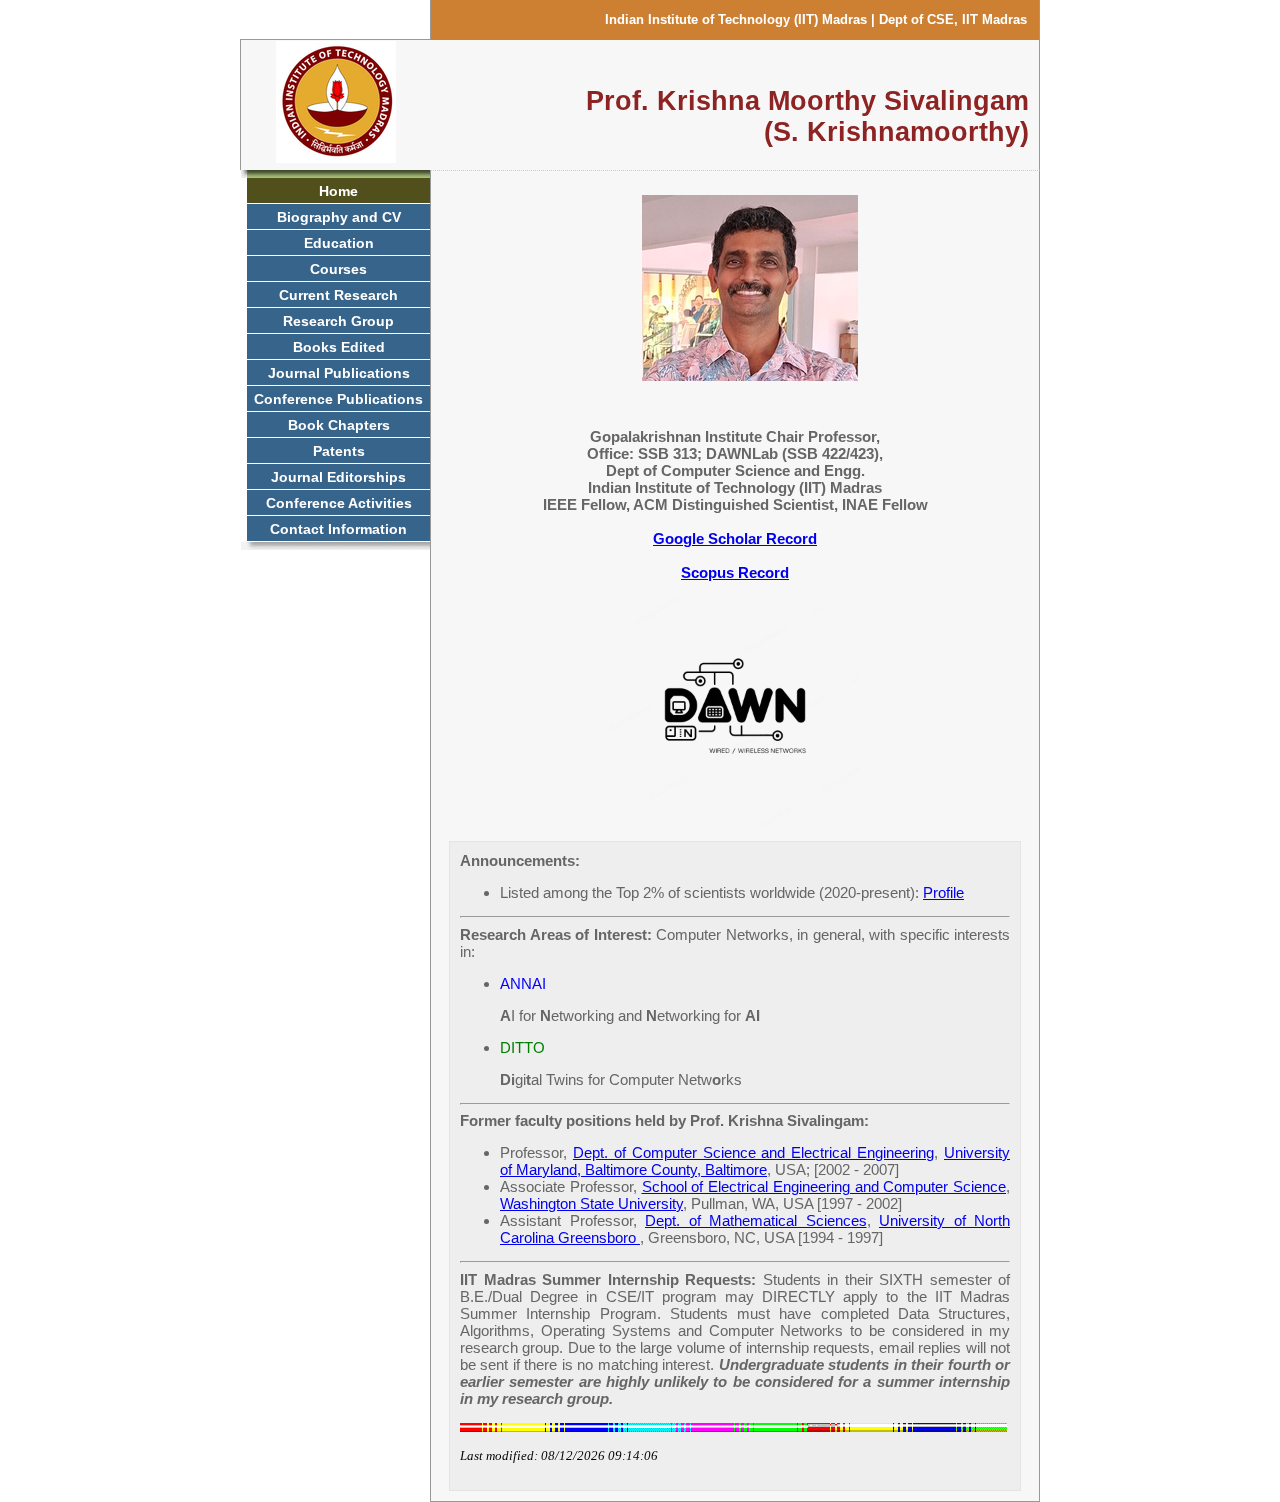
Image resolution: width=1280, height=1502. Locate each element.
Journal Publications (339, 373)
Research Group (338, 321)
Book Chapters (339, 425)
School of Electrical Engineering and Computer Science (824, 1186)
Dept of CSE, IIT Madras (953, 19)
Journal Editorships (338, 477)
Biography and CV (339, 217)
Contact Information (338, 529)
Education (339, 243)
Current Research (338, 295)
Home (338, 191)
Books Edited (339, 347)
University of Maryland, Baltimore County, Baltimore (755, 1161)
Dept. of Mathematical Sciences (756, 1220)
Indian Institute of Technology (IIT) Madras (736, 19)
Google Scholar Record (735, 538)
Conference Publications (338, 399)
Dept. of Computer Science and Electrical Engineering (753, 1152)
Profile (943, 892)
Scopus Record (735, 572)
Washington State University (591, 1203)
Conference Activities (339, 503)
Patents (339, 451)
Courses (338, 269)
